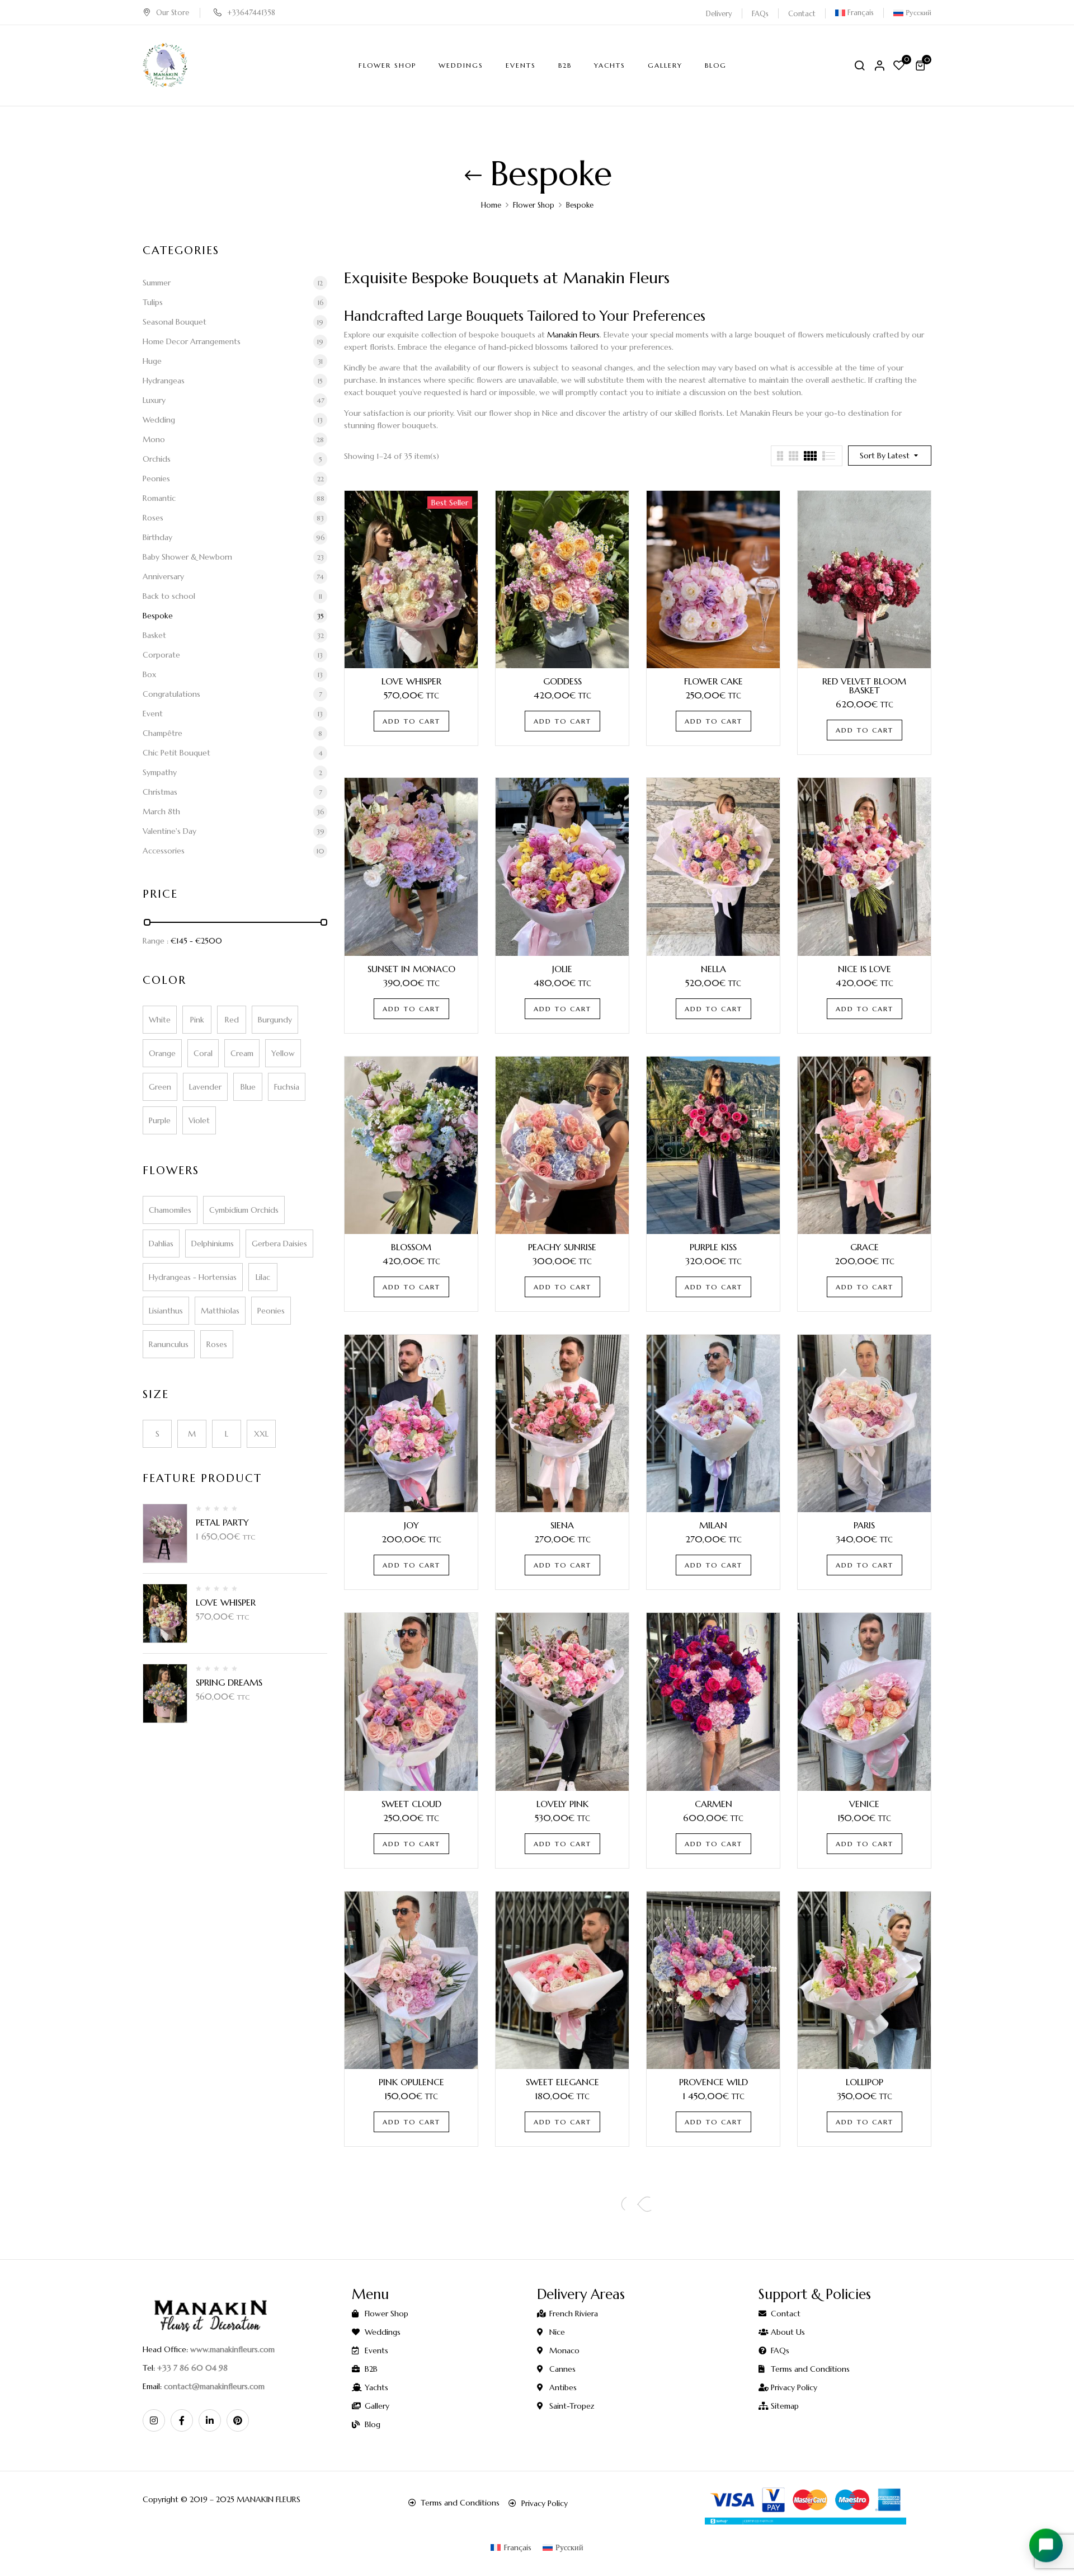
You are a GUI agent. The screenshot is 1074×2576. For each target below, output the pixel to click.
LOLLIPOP (865, 2082)
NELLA (713, 969)
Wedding (159, 420)
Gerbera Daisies (279, 1244)
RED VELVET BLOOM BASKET (864, 686)
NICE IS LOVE (865, 969)
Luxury (154, 400)
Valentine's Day (169, 831)
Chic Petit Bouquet (176, 753)
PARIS (864, 1525)
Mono (154, 439)
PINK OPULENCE (411, 2082)
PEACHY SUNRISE (562, 1247)
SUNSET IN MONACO (411, 969)
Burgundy (275, 1020)
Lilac (263, 1277)
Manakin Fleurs (573, 335)
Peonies (156, 478)
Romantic (159, 498)
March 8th (161, 811)
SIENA (562, 1525)
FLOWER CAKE (713, 681)
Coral (203, 1053)
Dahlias (161, 1244)
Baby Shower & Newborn (187, 557)
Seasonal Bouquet (175, 322)
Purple (160, 1120)
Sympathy (160, 772)
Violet (199, 1120)
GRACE (865, 1247)
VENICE (864, 1804)
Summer (157, 283)
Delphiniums (213, 1244)
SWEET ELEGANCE (562, 2082)
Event (153, 714)
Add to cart (411, 721)
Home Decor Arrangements (192, 341)
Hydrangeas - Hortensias (193, 1277)
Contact (802, 14)
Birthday (157, 537)
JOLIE (562, 969)
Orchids (157, 459)
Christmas (160, 792)
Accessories (164, 851)
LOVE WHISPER (226, 1602)
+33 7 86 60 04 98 (192, 2368)
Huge (152, 361)
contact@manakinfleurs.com (214, 2386)
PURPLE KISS (713, 1247)
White (160, 1020)
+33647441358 (251, 13)
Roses (153, 518)
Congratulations (171, 694)
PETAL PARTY (222, 1522)
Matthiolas (220, 1311)
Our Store (173, 13)
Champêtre (162, 733)
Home (491, 205)
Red (232, 1020)
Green (160, 1087)
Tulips (153, 302)
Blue (248, 1087)
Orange (162, 1053)
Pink (197, 1020)
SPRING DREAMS (229, 1682)
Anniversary (163, 576)
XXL (261, 1434)
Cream (242, 1053)
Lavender (205, 1087)
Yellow (283, 1053)
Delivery (719, 14)
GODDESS (562, 681)
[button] (922, 65)
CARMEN (713, 1804)
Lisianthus (166, 1311)
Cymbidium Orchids (244, 1210)
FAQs (760, 14)
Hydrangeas (164, 381)
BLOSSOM (411, 1247)
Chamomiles (170, 1210)
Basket (154, 635)
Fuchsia (287, 1087)
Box (149, 674)
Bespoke (158, 616)
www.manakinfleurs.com (232, 2349)
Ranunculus (169, 1344)
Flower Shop (534, 205)
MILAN (713, 1525)
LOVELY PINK (562, 1804)
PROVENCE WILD (713, 2082)
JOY (411, 1525)
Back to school (169, 596)
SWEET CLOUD (411, 1804)
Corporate (161, 655)
